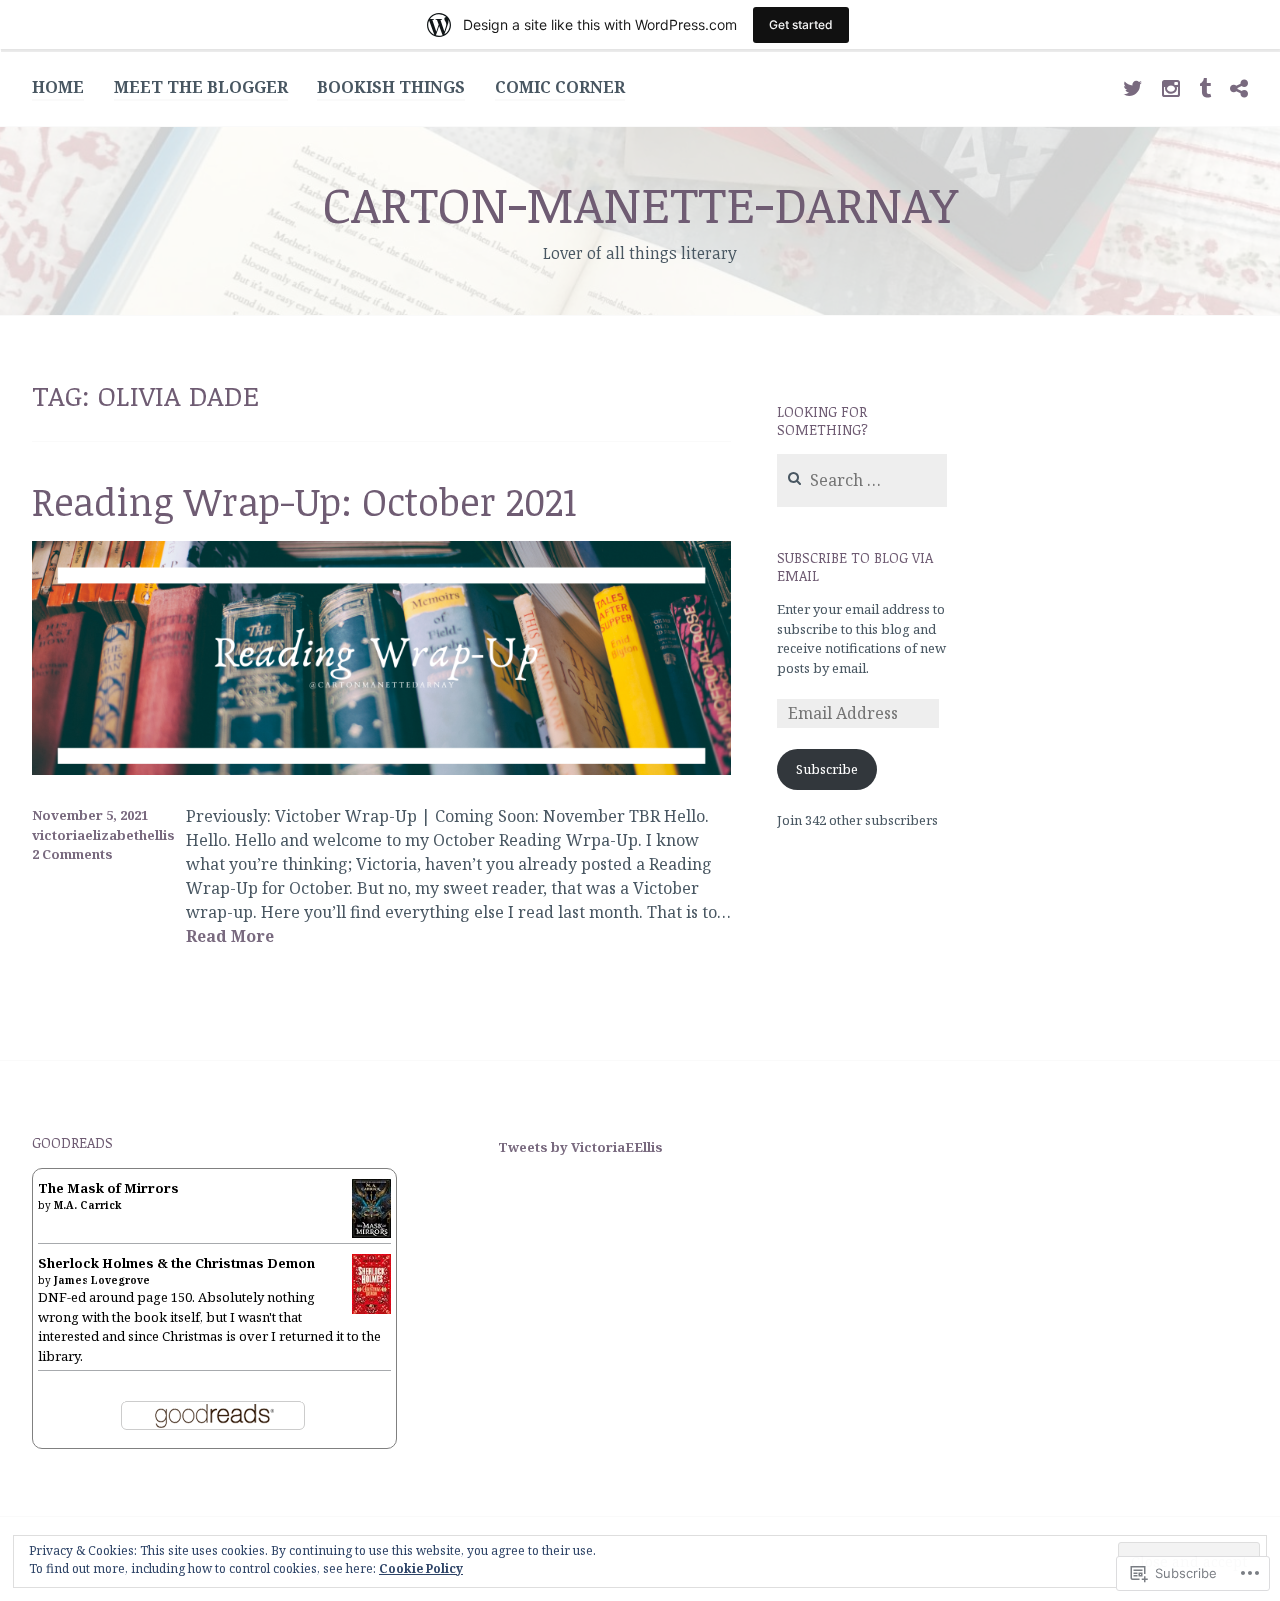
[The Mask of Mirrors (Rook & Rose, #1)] (371, 1233)
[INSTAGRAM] (1171, 86)
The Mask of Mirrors (108, 1188)
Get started (801, 24)
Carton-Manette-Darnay (640, 203)
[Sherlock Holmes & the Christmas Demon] (371, 1310)
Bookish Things (391, 87)
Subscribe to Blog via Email (855, 566)
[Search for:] (862, 481)
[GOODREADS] (1239, 86)
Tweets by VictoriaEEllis (580, 1147)
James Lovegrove (102, 1280)
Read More (230, 937)
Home (58, 87)
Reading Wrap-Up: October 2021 (304, 501)
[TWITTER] (1133, 86)
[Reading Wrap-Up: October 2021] (381, 769)
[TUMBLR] (1205, 86)
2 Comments (72, 854)
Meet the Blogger (201, 87)
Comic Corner (560, 87)
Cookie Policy (421, 1568)
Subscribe (827, 769)
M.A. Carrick (87, 1205)
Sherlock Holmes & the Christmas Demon (176, 1263)
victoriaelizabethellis (103, 835)
